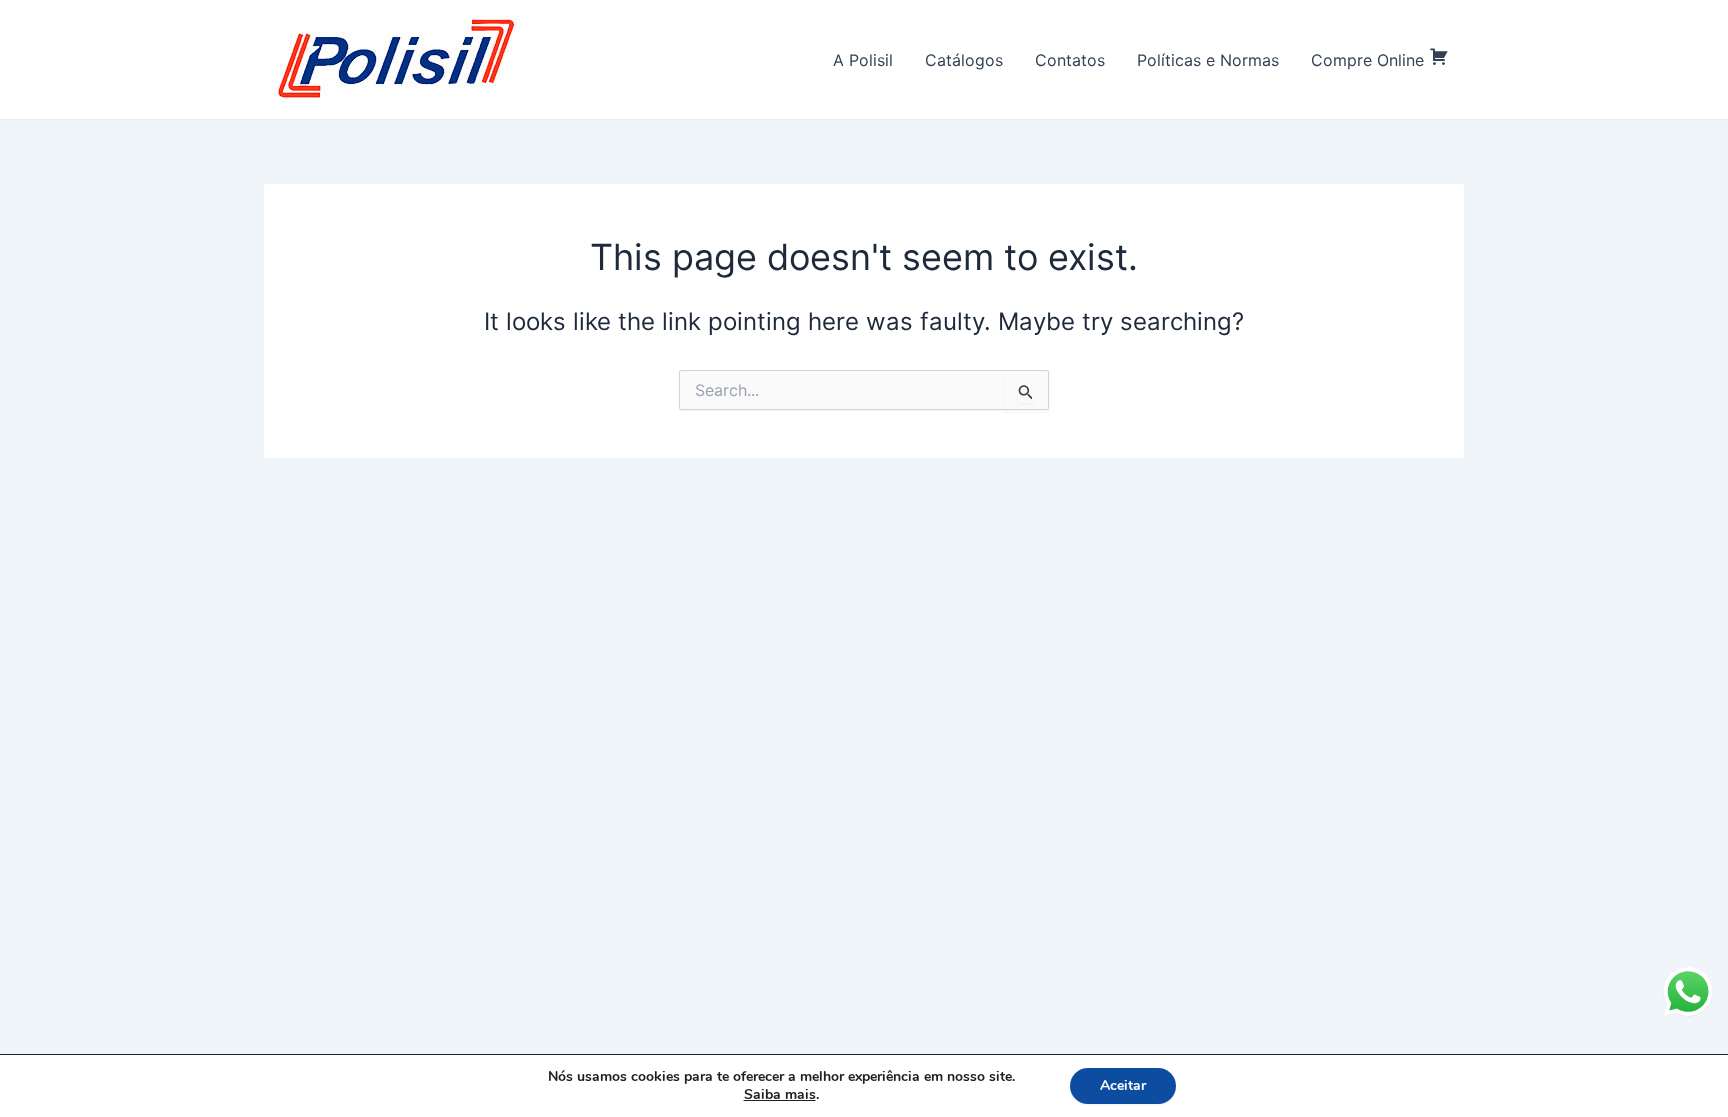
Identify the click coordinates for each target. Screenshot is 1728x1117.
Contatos (1070, 60)
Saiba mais (780, 1094)
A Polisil (863, 60)
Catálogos (964, 60)
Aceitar (1123, 1085)
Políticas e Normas (1208, 60)
